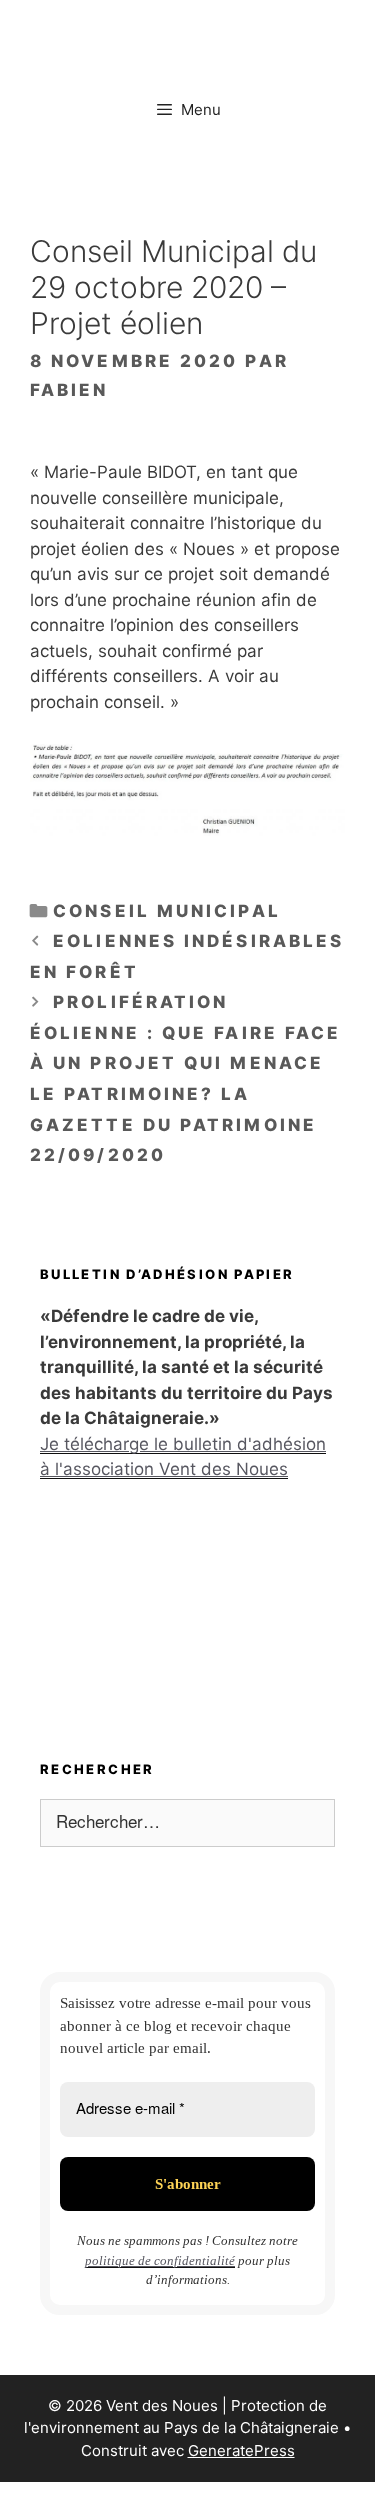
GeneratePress (241, 2450)
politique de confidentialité (160, 2260)
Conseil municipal (167, 911)
